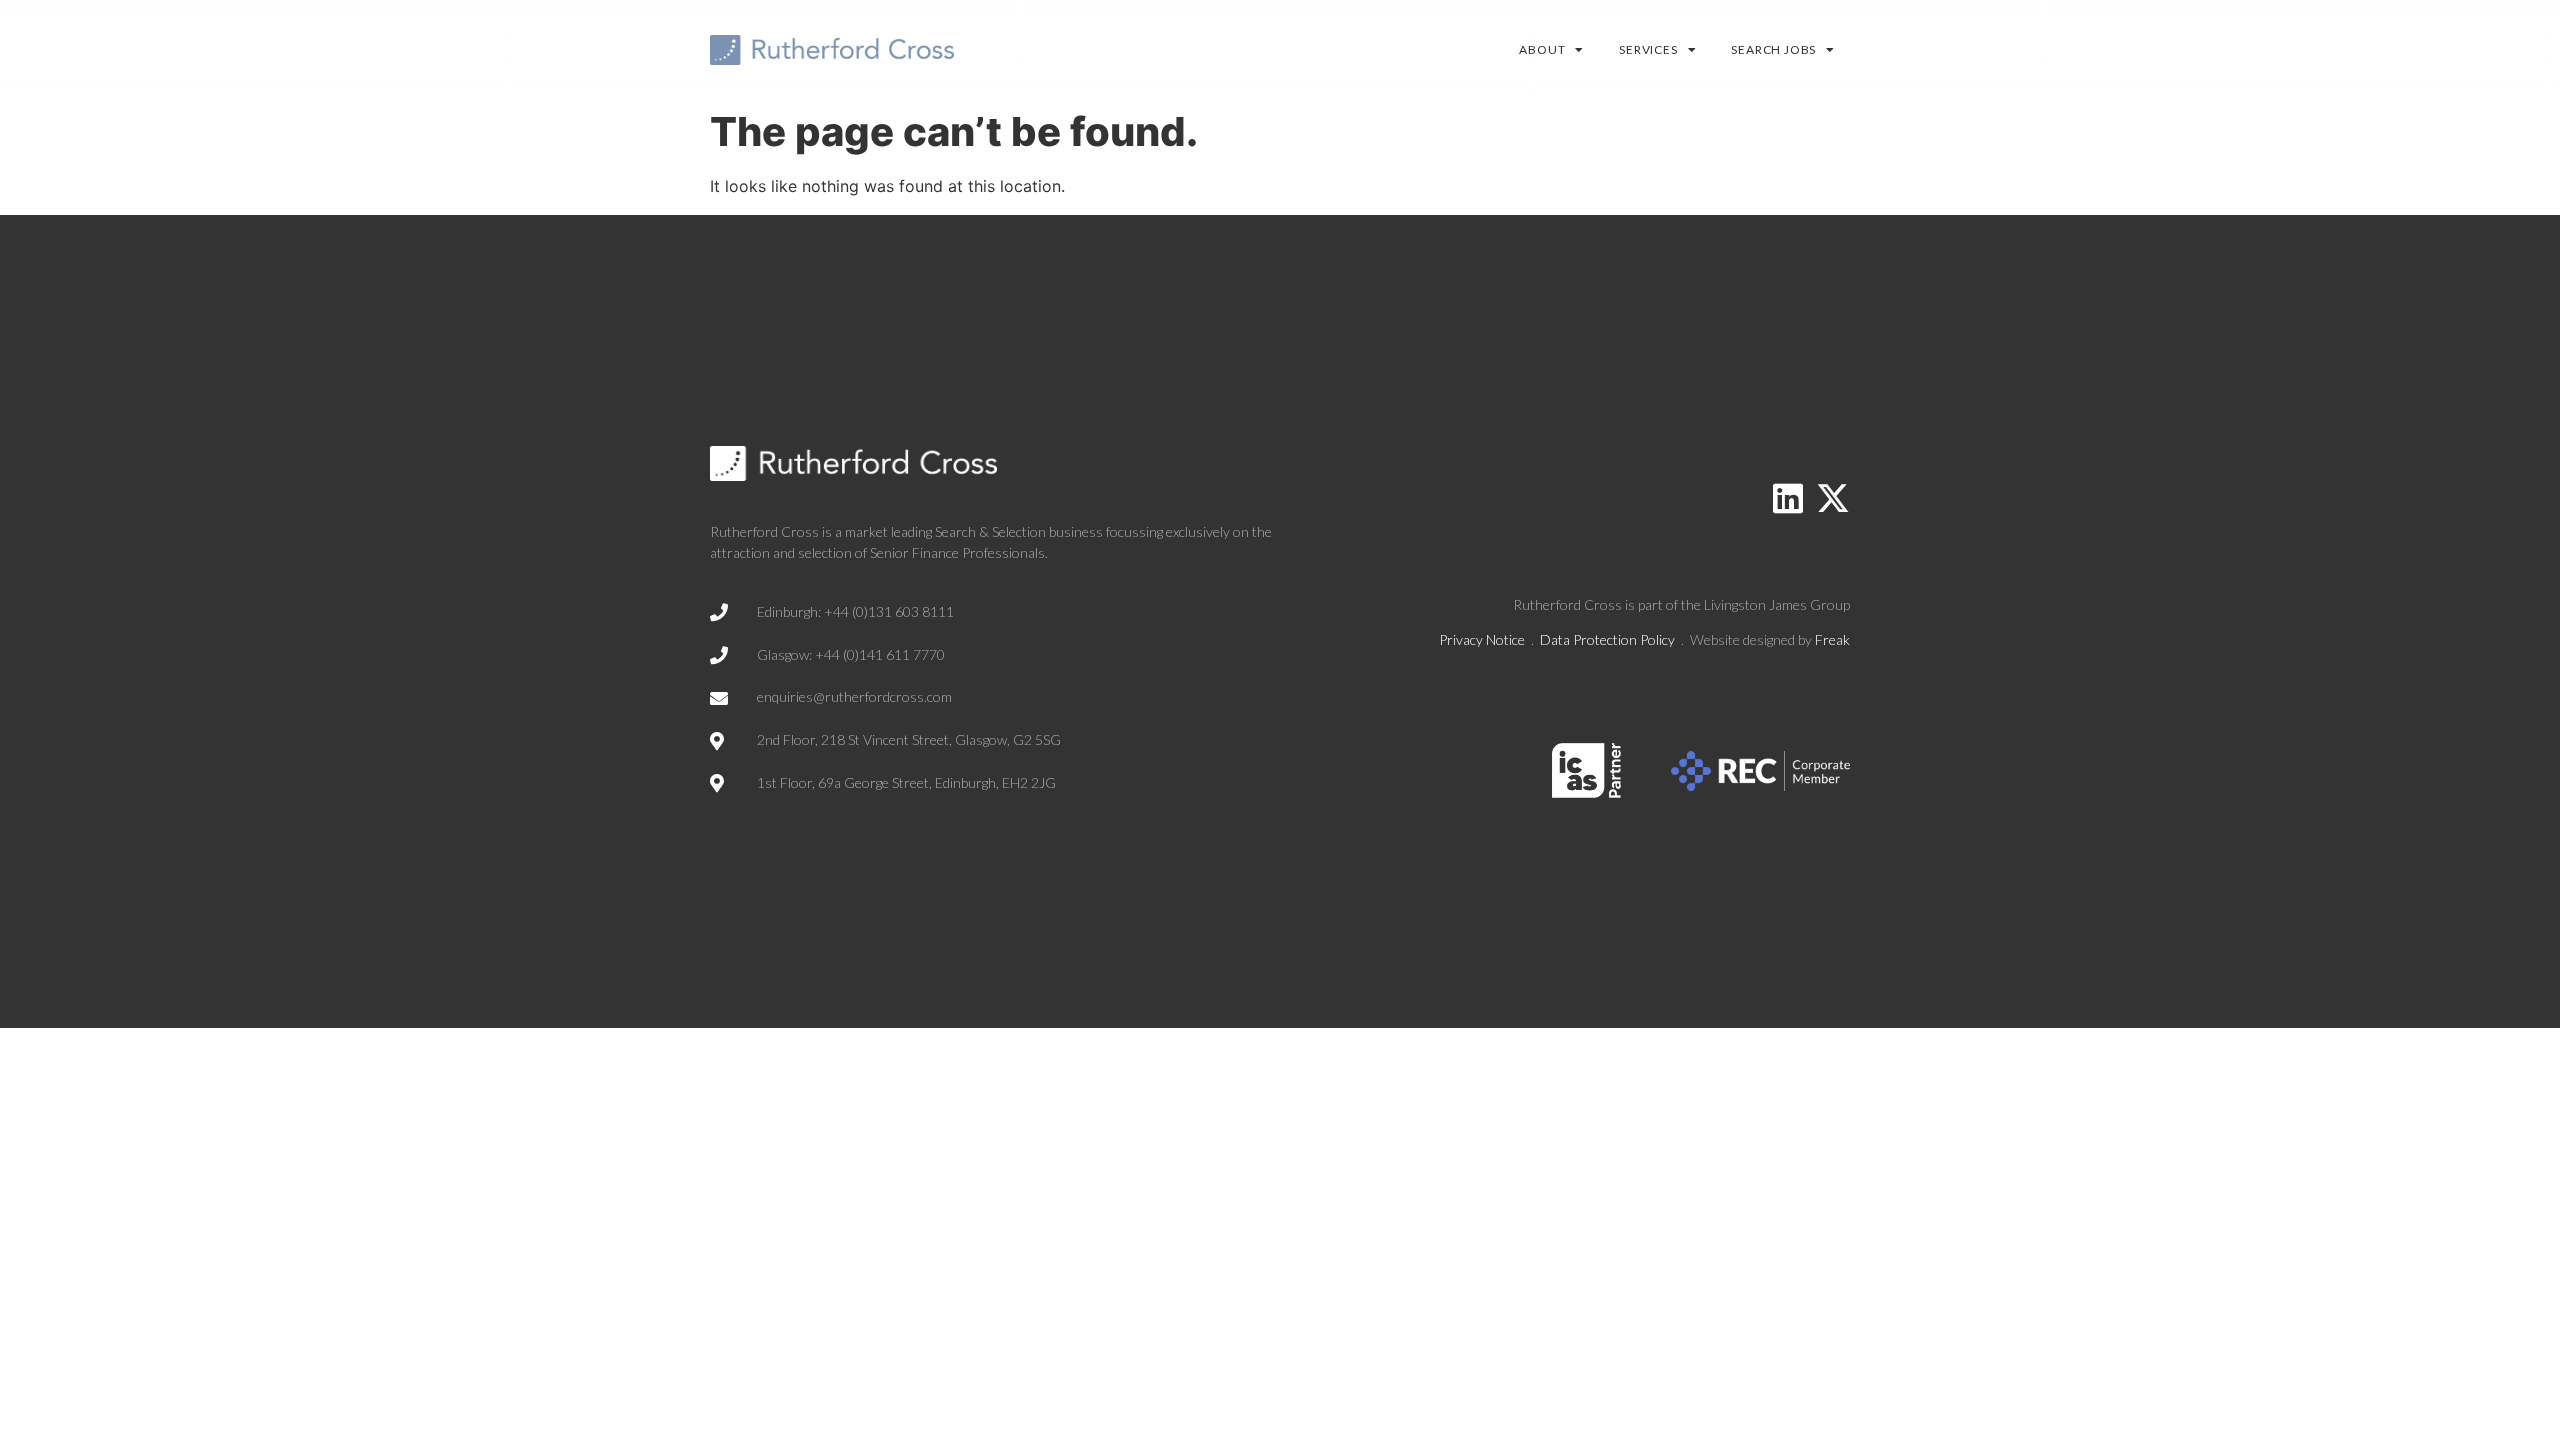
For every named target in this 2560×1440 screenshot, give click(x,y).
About (1542, 49)
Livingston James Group (1777, 604)
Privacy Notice (1482, 639)
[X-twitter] (1833, 498)
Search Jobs (1773, 49)
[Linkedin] (1788, 498)
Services (1648, 49)
